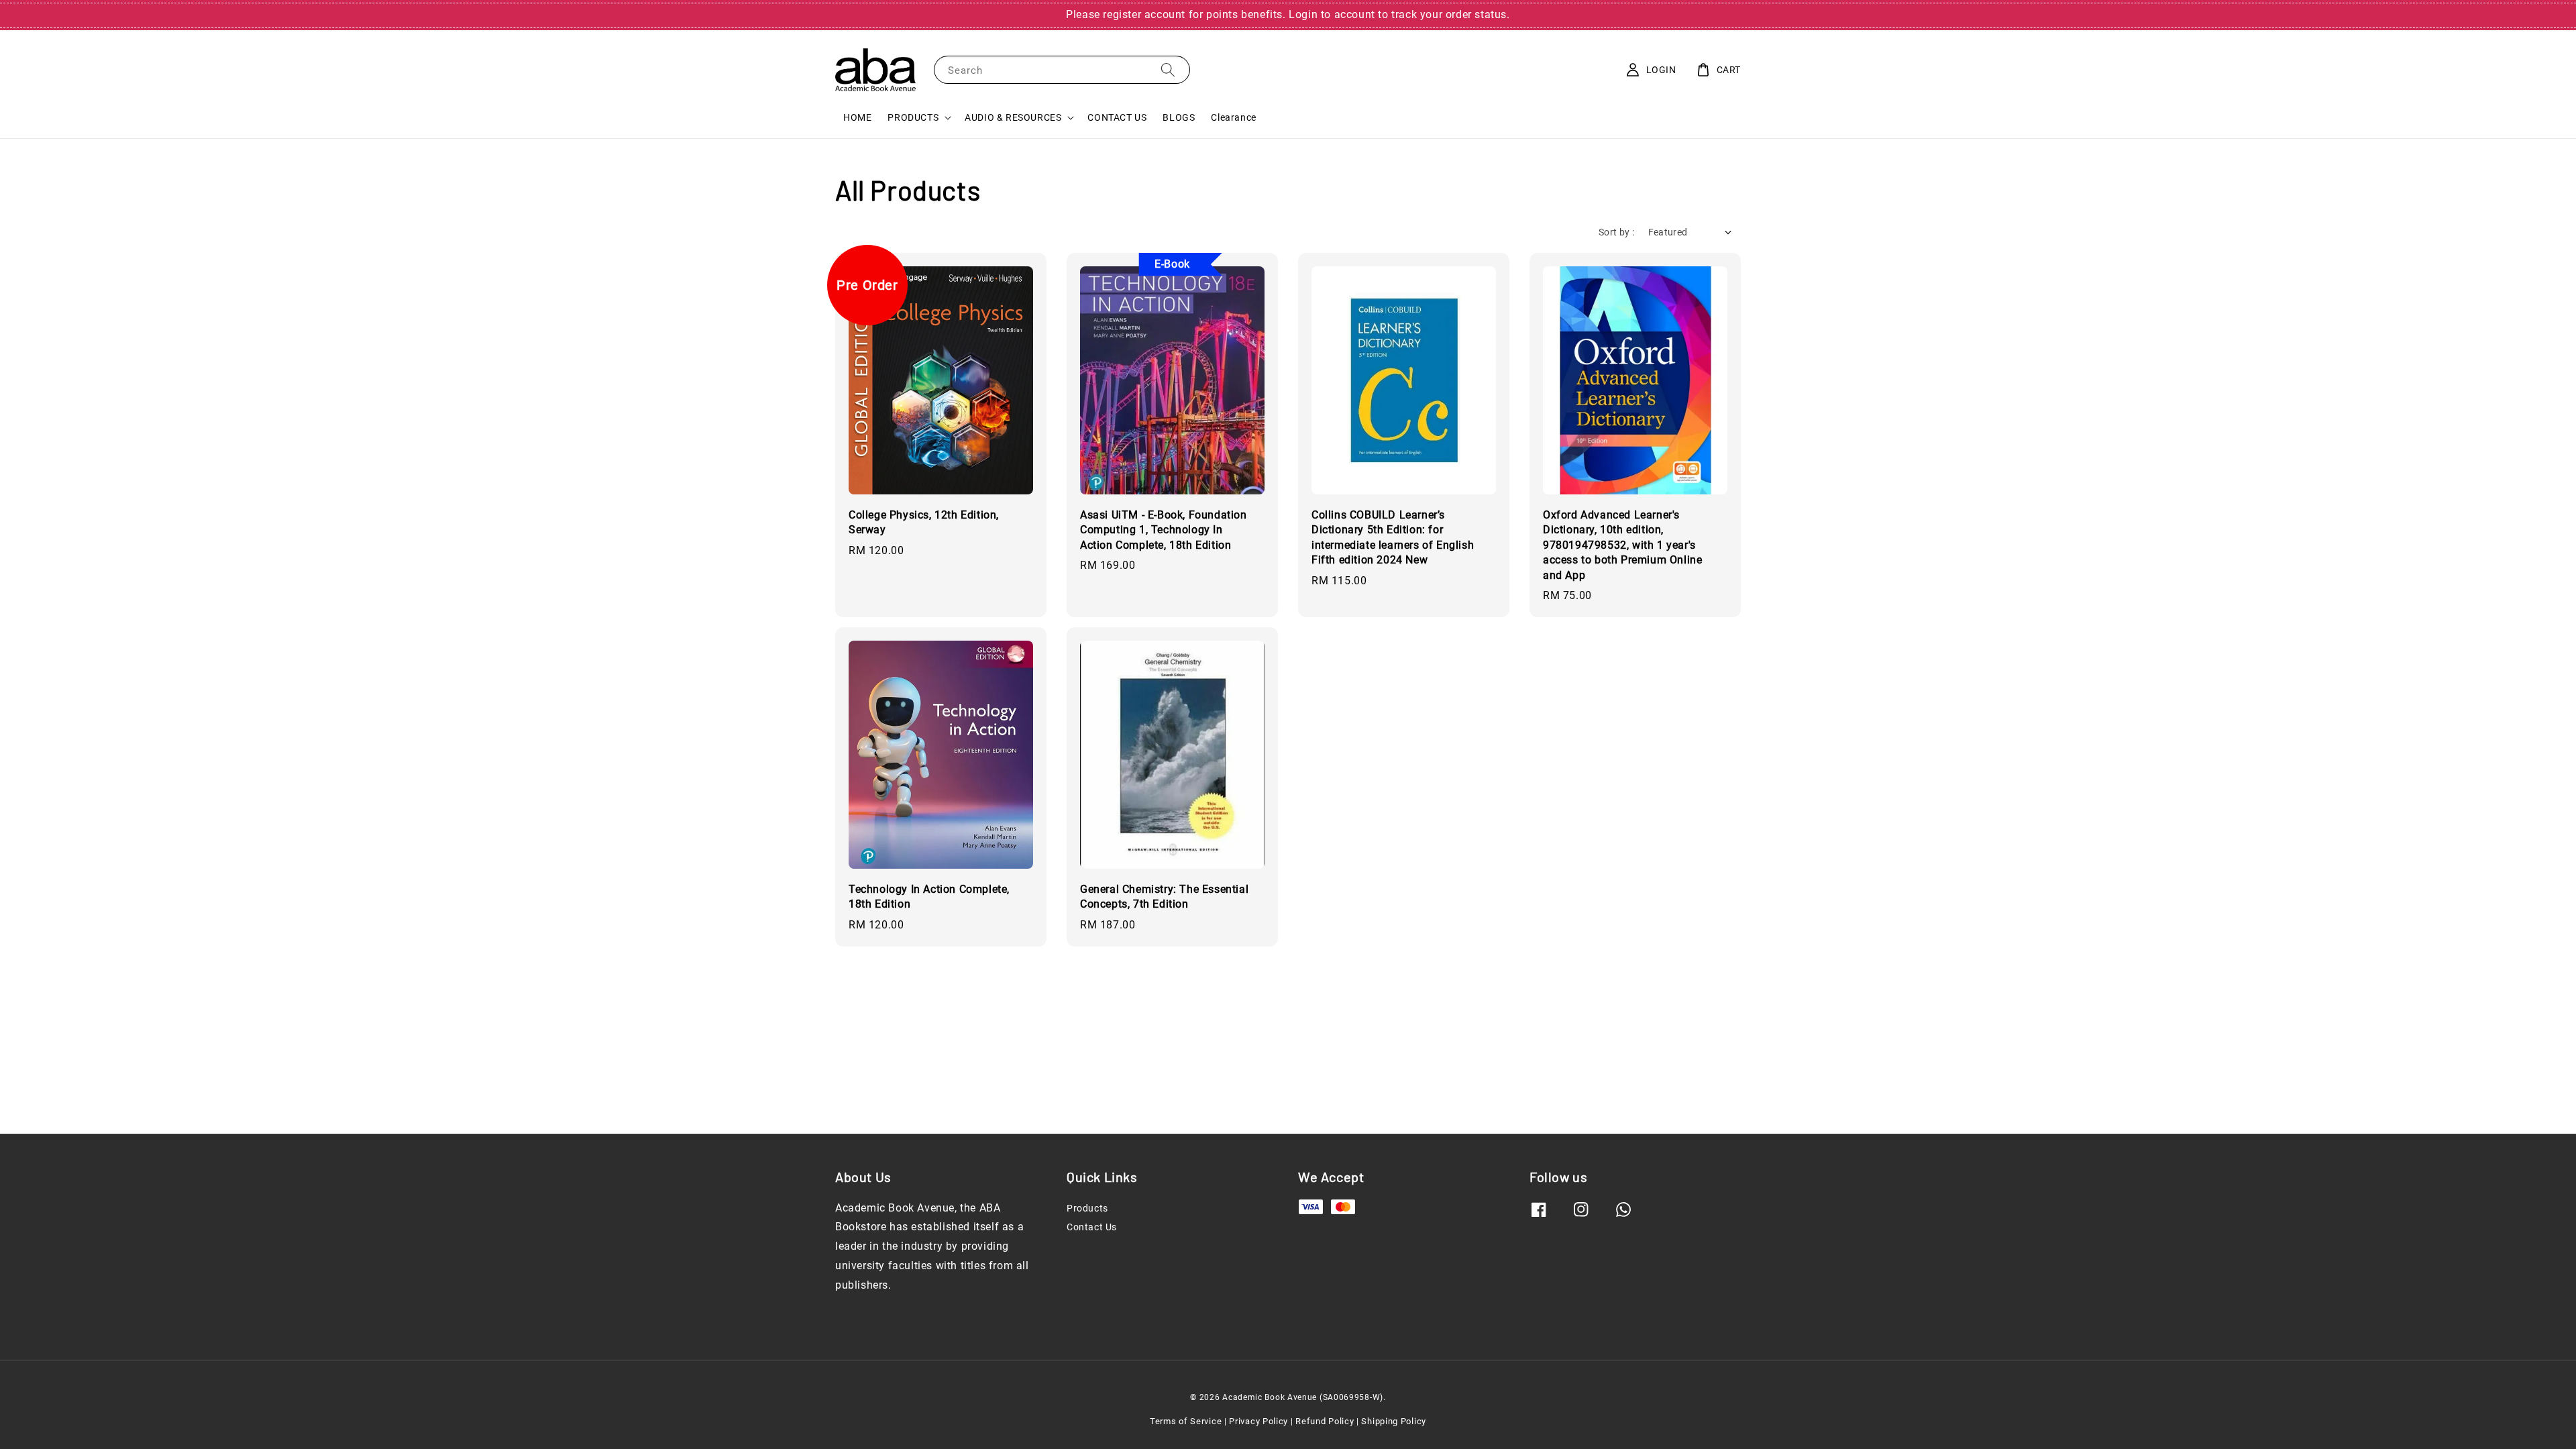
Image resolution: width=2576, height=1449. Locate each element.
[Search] (1168, 69)
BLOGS (1179, 117)
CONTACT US (1117, 117)
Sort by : (1617, 232)
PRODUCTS (913, 117)
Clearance (1233, 117)
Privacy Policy (1258, 1421)
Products (1087, 1208)
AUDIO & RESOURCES (1013, 117)
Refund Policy (1325, 1421)
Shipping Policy (1394, 1421)
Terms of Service (1186, 1421)
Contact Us (1092, 1227)
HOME (857, 117)
